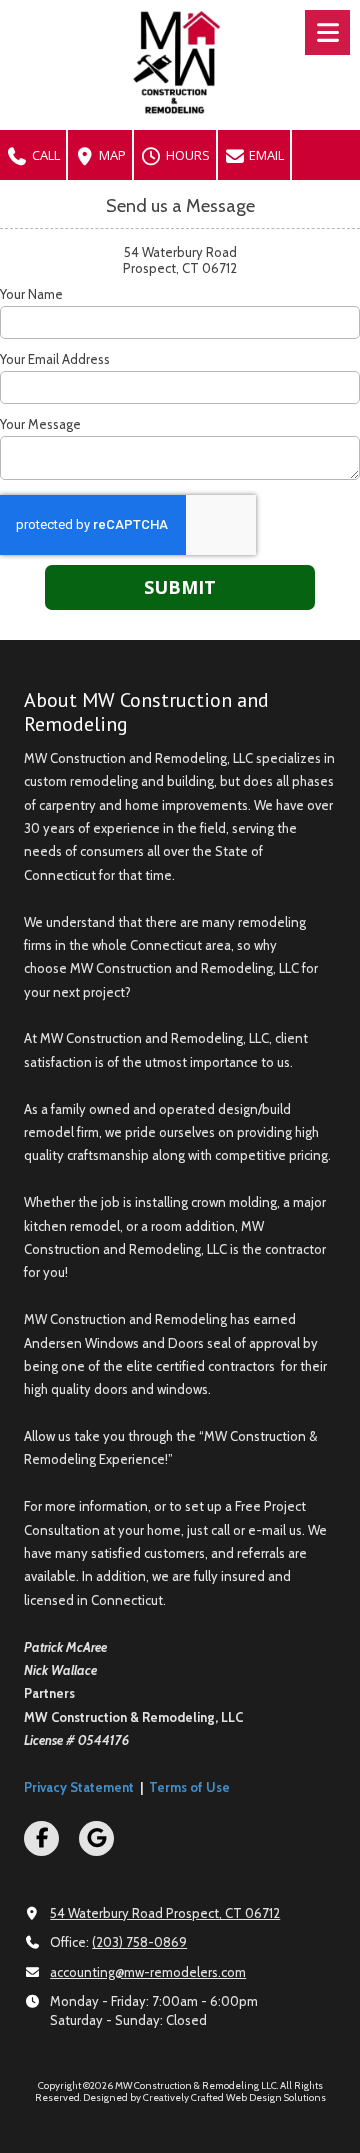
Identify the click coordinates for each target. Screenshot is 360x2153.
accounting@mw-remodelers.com (148, 1972)
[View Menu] (327, 32)
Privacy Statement (79, 1787)
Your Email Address (55, 359)
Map (111, 155)
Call (44, 155)
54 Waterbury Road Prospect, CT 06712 (165, 1913)
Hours (186, 155)
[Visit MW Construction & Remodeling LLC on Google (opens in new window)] (96, 1838)
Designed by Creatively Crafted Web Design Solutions (204, 2097)
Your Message (40, 424)
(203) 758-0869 (139, 1942)
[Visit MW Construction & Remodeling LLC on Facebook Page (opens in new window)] (41, 1838)
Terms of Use (189, 1787)
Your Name (31, 294)
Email (265, 155)
